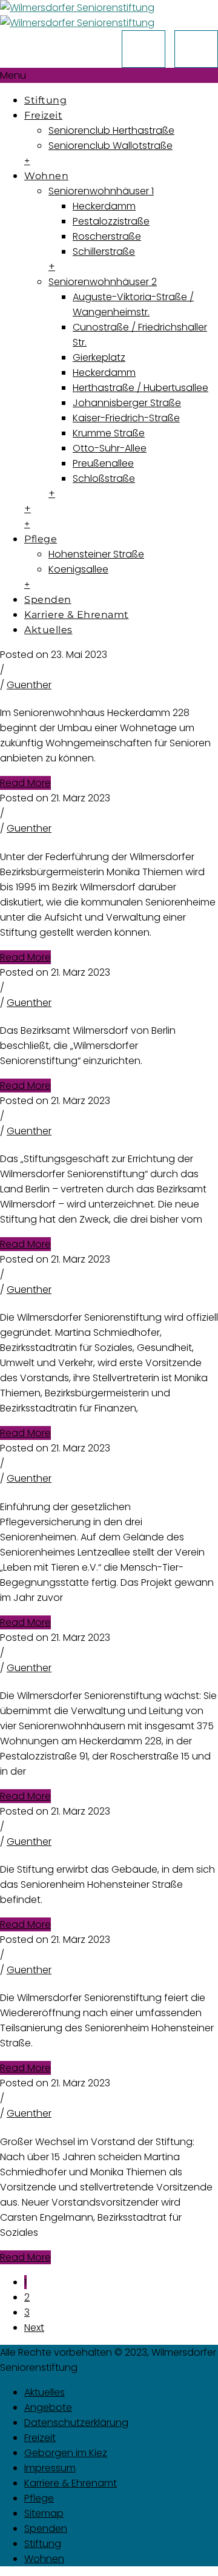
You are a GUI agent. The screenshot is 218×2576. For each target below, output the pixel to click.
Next (34, 2328)
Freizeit (43, 115)
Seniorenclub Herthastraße (111, 130)
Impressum (50, 2468)
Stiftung (45, 100)
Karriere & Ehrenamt (77, 615)
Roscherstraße (107, 236)
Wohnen (46, 176)
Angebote (48, 2407)
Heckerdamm (104, 206)
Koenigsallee (78, 569)
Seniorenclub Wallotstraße (111, 146)
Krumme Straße (109, 433)
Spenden (48, 600)
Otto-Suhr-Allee (110, 448)
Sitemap (44, 2513)
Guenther (29, 685)
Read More (25, 783)
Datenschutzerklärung (76, 2423)
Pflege (41, 539)
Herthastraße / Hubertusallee (140, 388)
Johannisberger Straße (127, 403)
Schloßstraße (104, 478)
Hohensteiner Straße (96, 554)
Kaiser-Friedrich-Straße (126, 418)
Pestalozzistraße (111, 221)
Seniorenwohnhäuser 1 (101, 191)
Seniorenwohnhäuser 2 (103, 282)
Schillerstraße (104, 251)
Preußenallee (103, 463)
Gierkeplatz (99, 357)
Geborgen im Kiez (66, 2453)
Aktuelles (48, 630)
